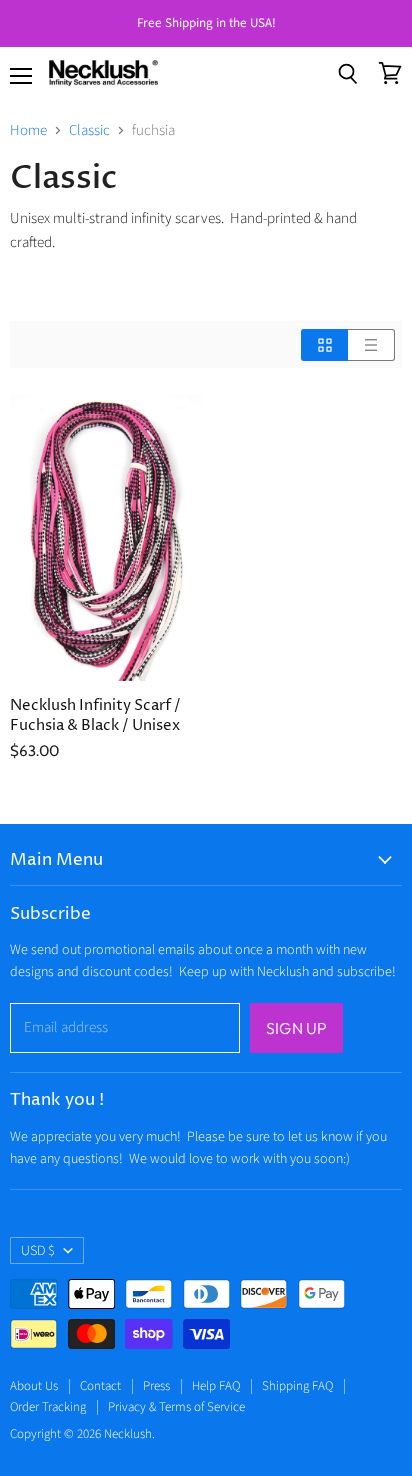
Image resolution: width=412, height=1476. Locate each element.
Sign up (296, 1028)
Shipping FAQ (297, 1386)
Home (28, 130)
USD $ (38, 1251)
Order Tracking (48, 1407)
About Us (34, 1386)
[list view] (371, 345)
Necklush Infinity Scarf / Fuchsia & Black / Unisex (95, 715)
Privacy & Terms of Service (176, 1407)
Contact (100, 1386)
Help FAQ (216, 1386)
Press (156, 1386)
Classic (89, 130)
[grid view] (324, 345)
